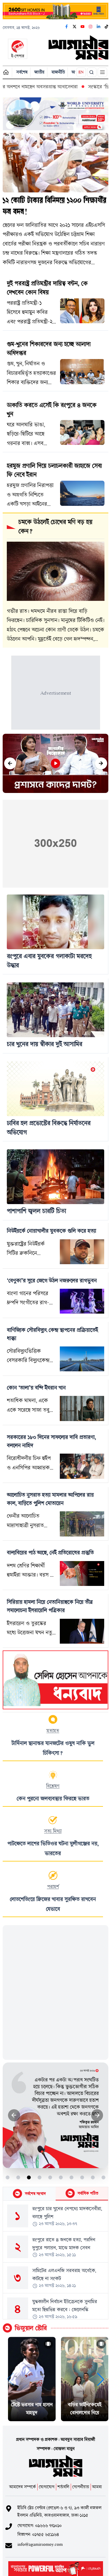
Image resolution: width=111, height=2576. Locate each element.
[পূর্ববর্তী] (10, 764)
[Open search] (92, 72)
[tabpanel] (55, 2260)
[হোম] (6, 72)
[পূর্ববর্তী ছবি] (14, 2115)
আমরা (97, 2487)
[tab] (29, 2194)
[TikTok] (107, 27)
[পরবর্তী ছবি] (97, 2115)
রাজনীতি (58, 72)
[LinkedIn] (99, 27)
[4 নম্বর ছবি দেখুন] (40, 2177)
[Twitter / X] (75, 27)
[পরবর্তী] (101, 764)
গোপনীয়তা (81, 2487)
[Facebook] (67, 27)
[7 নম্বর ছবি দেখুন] (71, 2177)
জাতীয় (39, 72)
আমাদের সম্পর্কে (22, 2487)
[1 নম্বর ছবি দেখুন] (8, 2177)
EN (81, 72)
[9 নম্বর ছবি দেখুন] (93, 2177)
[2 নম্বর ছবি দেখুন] (18, 2177)
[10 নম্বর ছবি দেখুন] (103, 2177)
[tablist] (55, 2194)
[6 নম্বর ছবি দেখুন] (61, 2177)
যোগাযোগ (47, 2487)
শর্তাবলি (63, 2487)
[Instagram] (91, 27)
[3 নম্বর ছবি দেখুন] (29, 2177)
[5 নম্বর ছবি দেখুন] (50, 2177)
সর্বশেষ (22, 72)
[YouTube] (83, 27)
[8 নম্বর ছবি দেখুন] (82, 2177)
